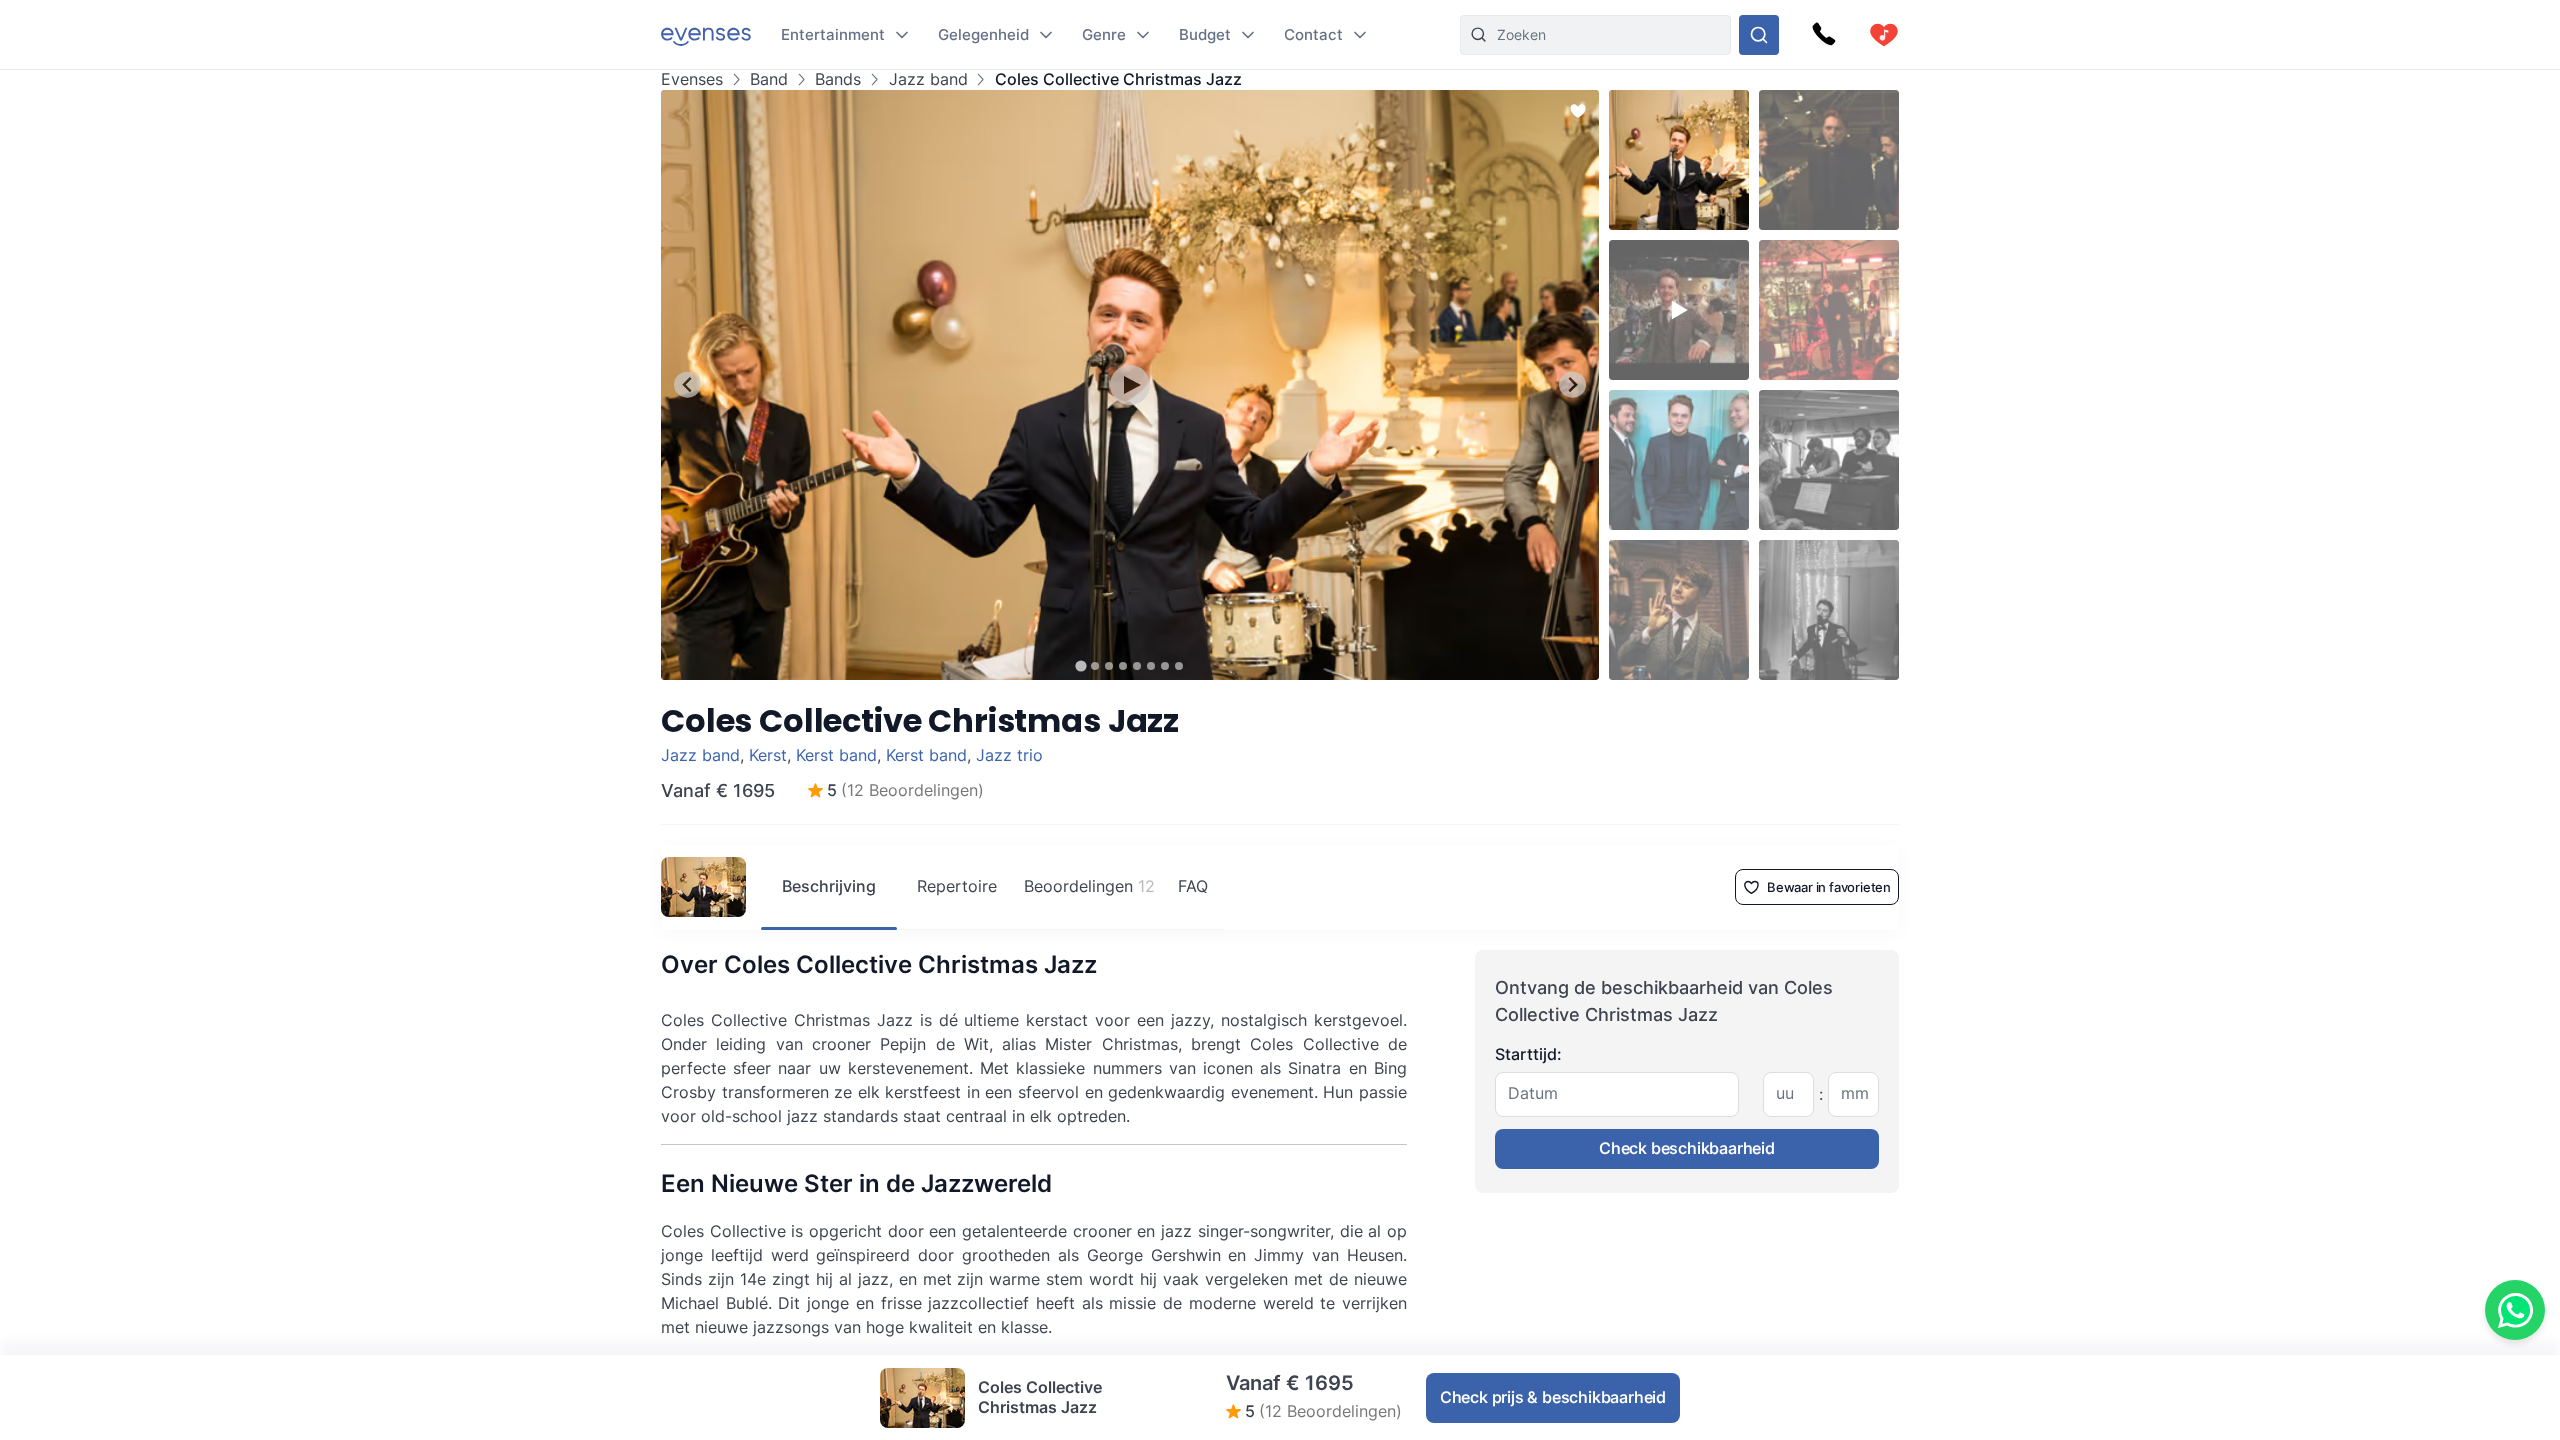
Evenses (692, 79)
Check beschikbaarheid (1687, 1148)
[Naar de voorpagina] (706, 34)
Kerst (768, 755)
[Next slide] (1572, 384)
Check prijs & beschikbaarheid (1553, 1397)
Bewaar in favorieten (1829, 887)
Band (769, 79)
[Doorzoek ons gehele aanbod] (1759, 35)
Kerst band (836, 755)
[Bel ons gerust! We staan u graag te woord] (1824, 35)
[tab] (1080, 665)
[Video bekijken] (1130, 385)
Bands (838, 79)
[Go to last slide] (687, 384)
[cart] (1884, 35)
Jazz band (928, 79)
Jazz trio (1009, 755)
